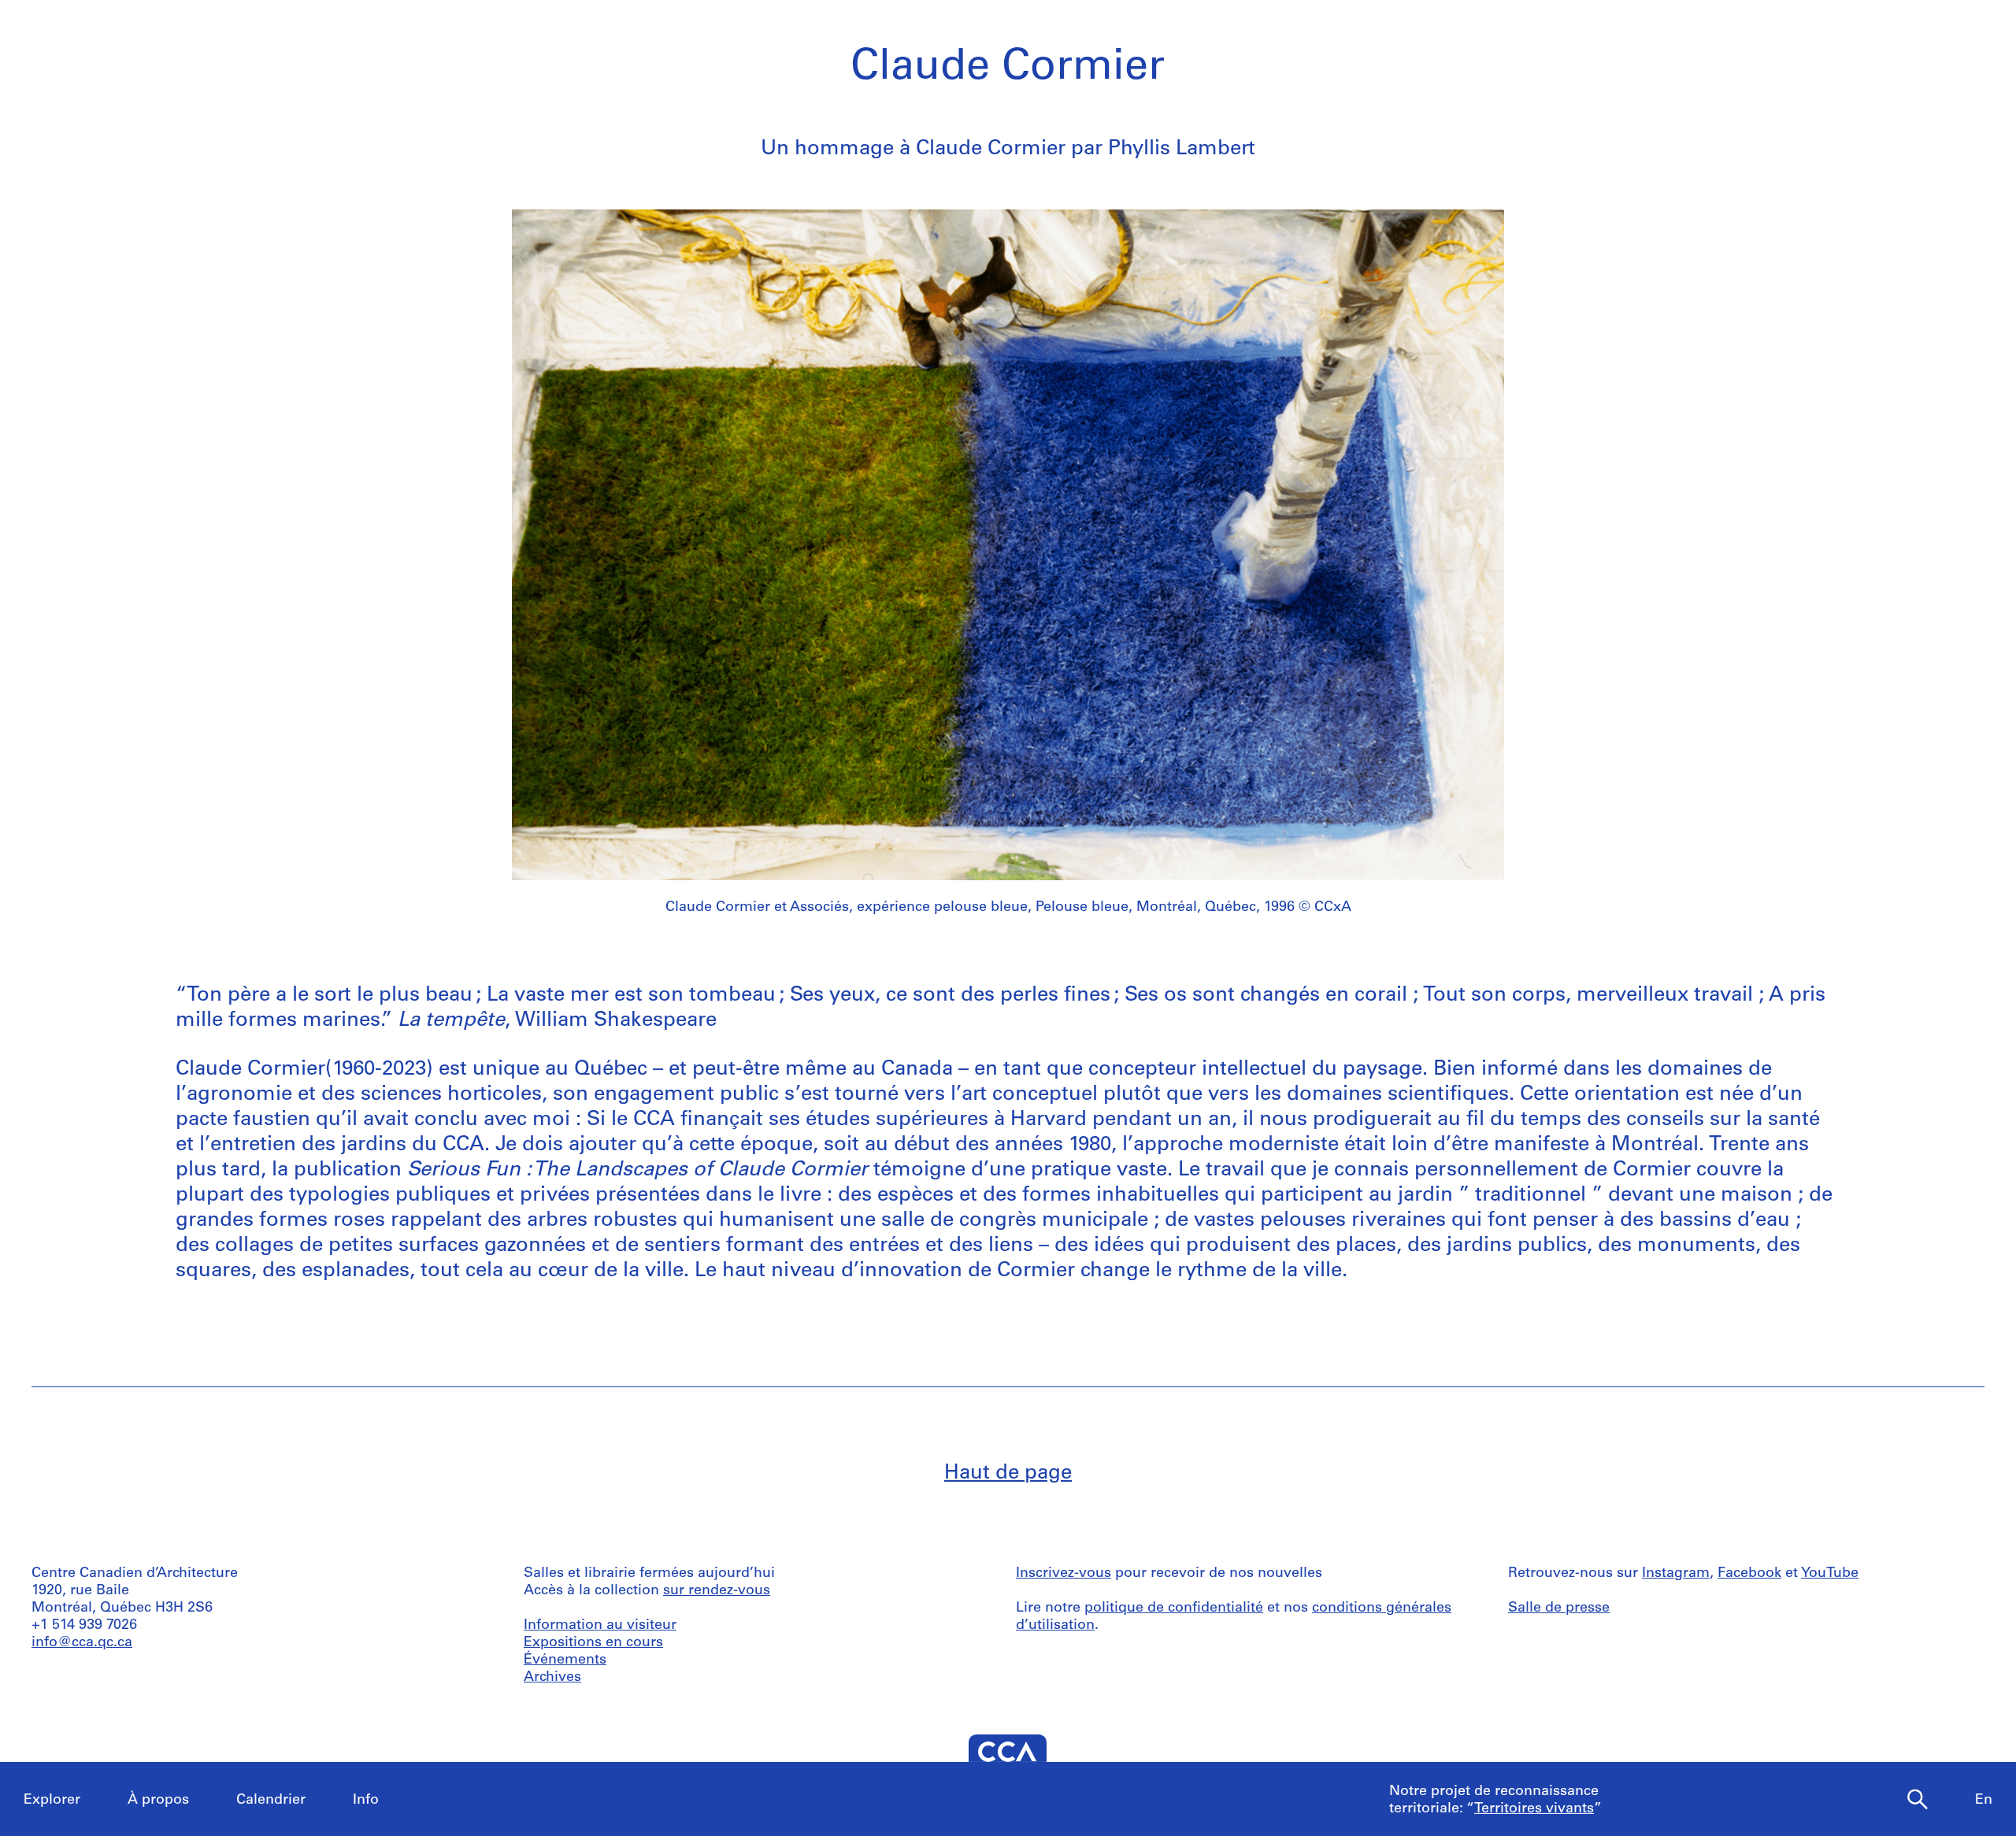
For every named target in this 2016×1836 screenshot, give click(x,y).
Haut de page (1008, 1473)
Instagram (1676, 1574)
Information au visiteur (600, 1626)
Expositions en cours (593, 1643)
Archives (552, 1678)
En (1984, 1801)
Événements (565, 1660)
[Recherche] (1918, 1800)
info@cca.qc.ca (82, 1643)
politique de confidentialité (1174, 1608)
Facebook (1749, 1574)
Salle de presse (1559, 1608)
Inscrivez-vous (1064, 1574)
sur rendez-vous (717, 1591)
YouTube (1830, 1574)
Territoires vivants (1534, 1809)
